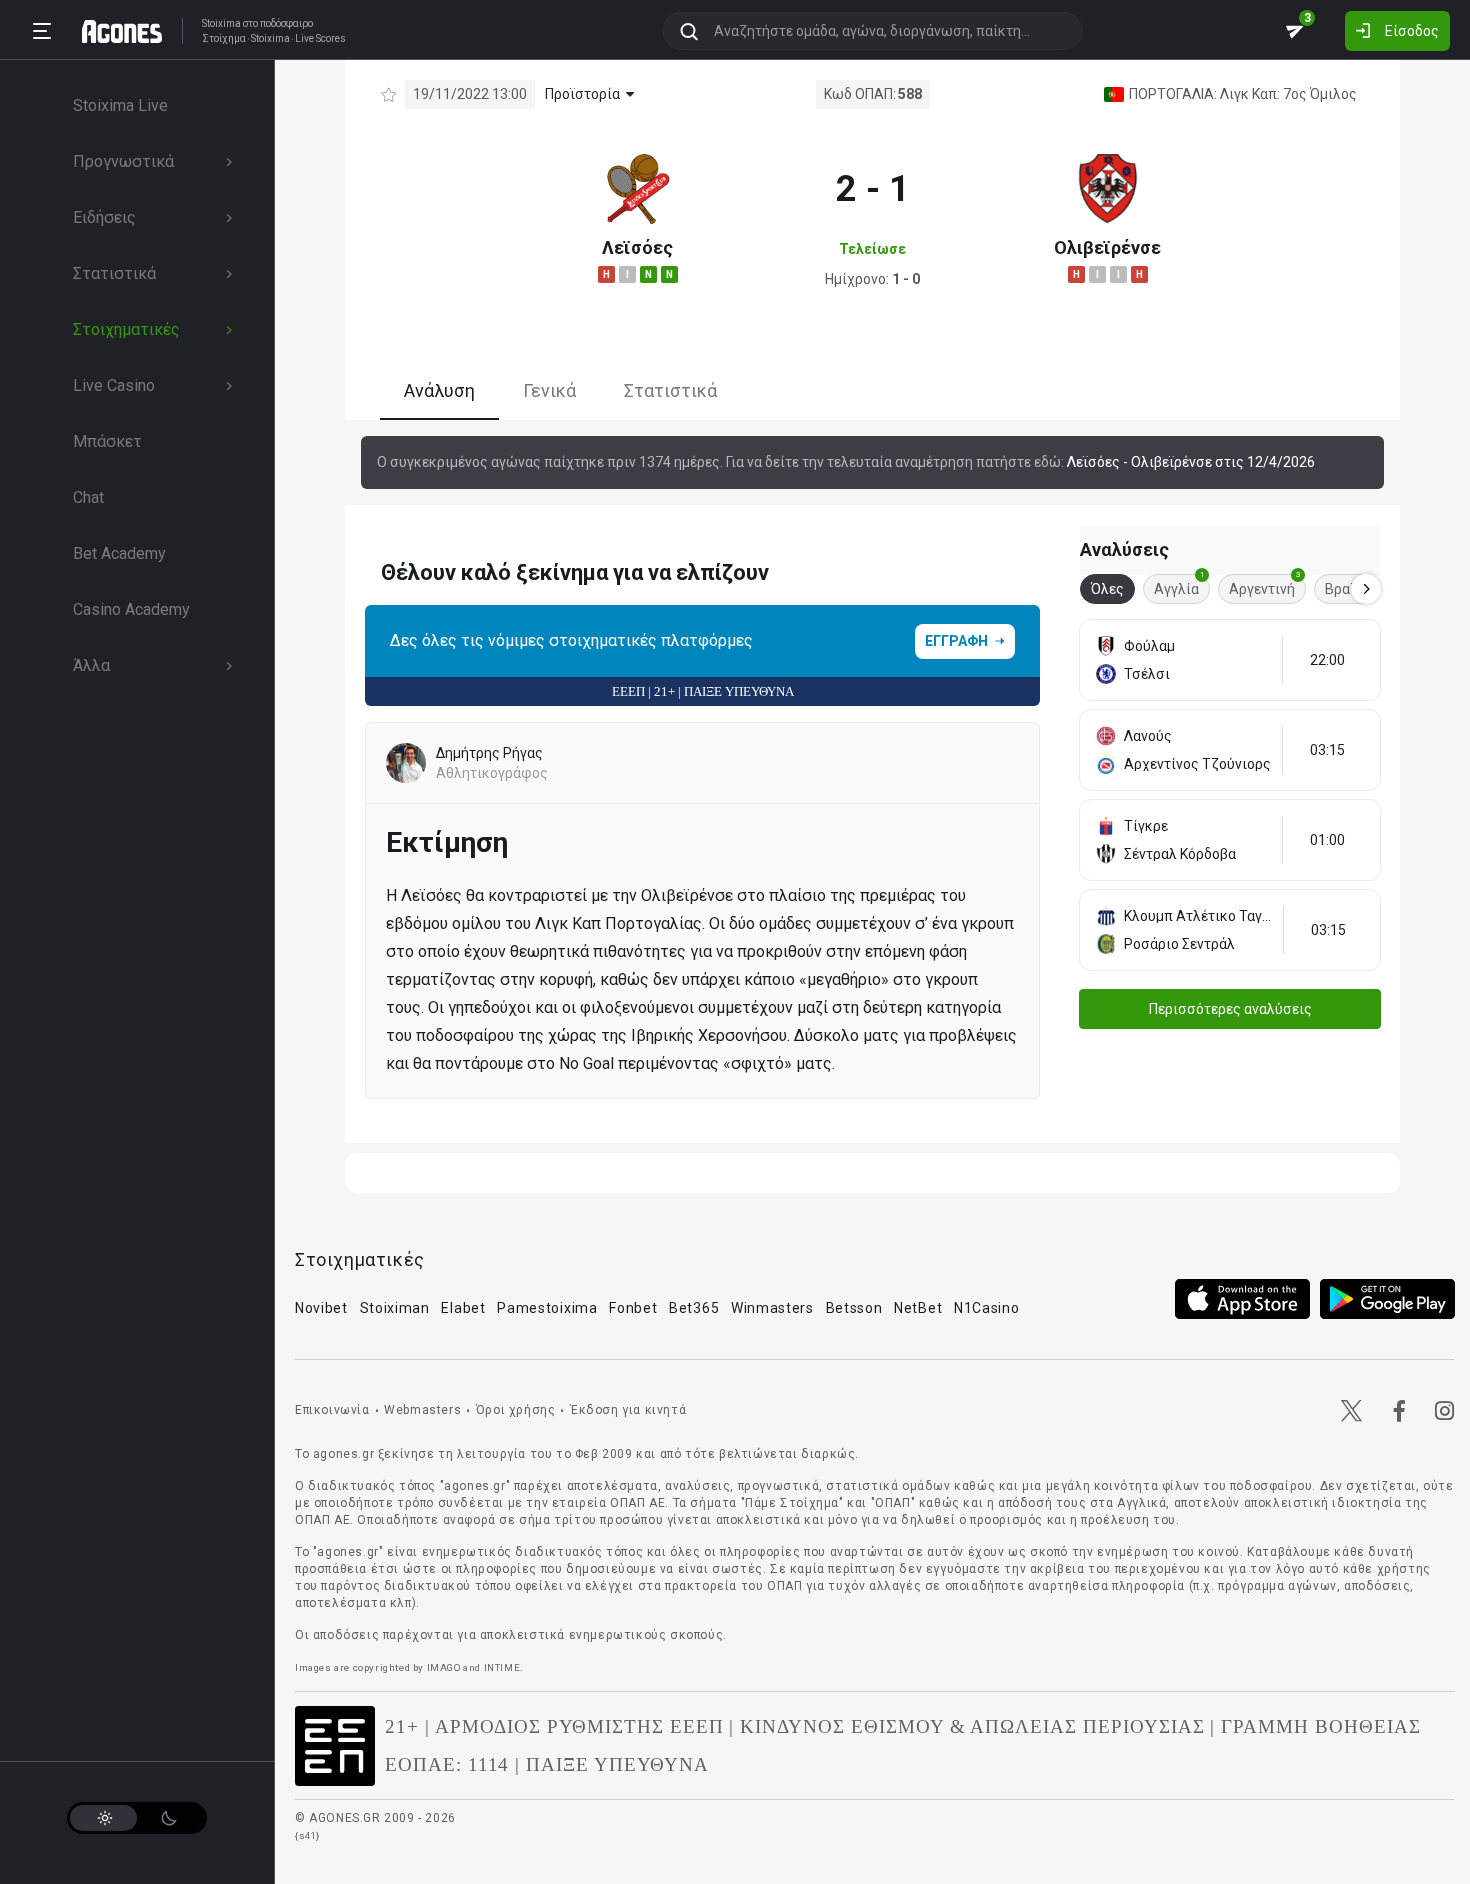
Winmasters (772, 1308)
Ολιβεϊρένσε (1107, 247)
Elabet (463, 1308)
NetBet (918, 1308)
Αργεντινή (1265, 585)
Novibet (321, 1308)
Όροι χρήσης (516, 1410)
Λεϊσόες (637, 247)
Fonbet (633, 1308)
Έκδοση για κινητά (628, 1410)
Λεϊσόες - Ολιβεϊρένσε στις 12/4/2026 (1191, 462)
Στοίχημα (224, 39)
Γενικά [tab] (549, 390)
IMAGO (444, 1667)
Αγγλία (1179, 585)
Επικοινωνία (332, 1410)
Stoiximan (395, 1308)
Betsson (854, 1308)
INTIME (502, 1667)
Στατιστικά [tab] (670, 390)
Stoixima (221, 23)
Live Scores (320, 39)
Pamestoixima (547, 1308)
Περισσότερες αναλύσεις (1230, 1009)
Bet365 (694, 1308)
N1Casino (987, 1308)
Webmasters (422, 1410)
